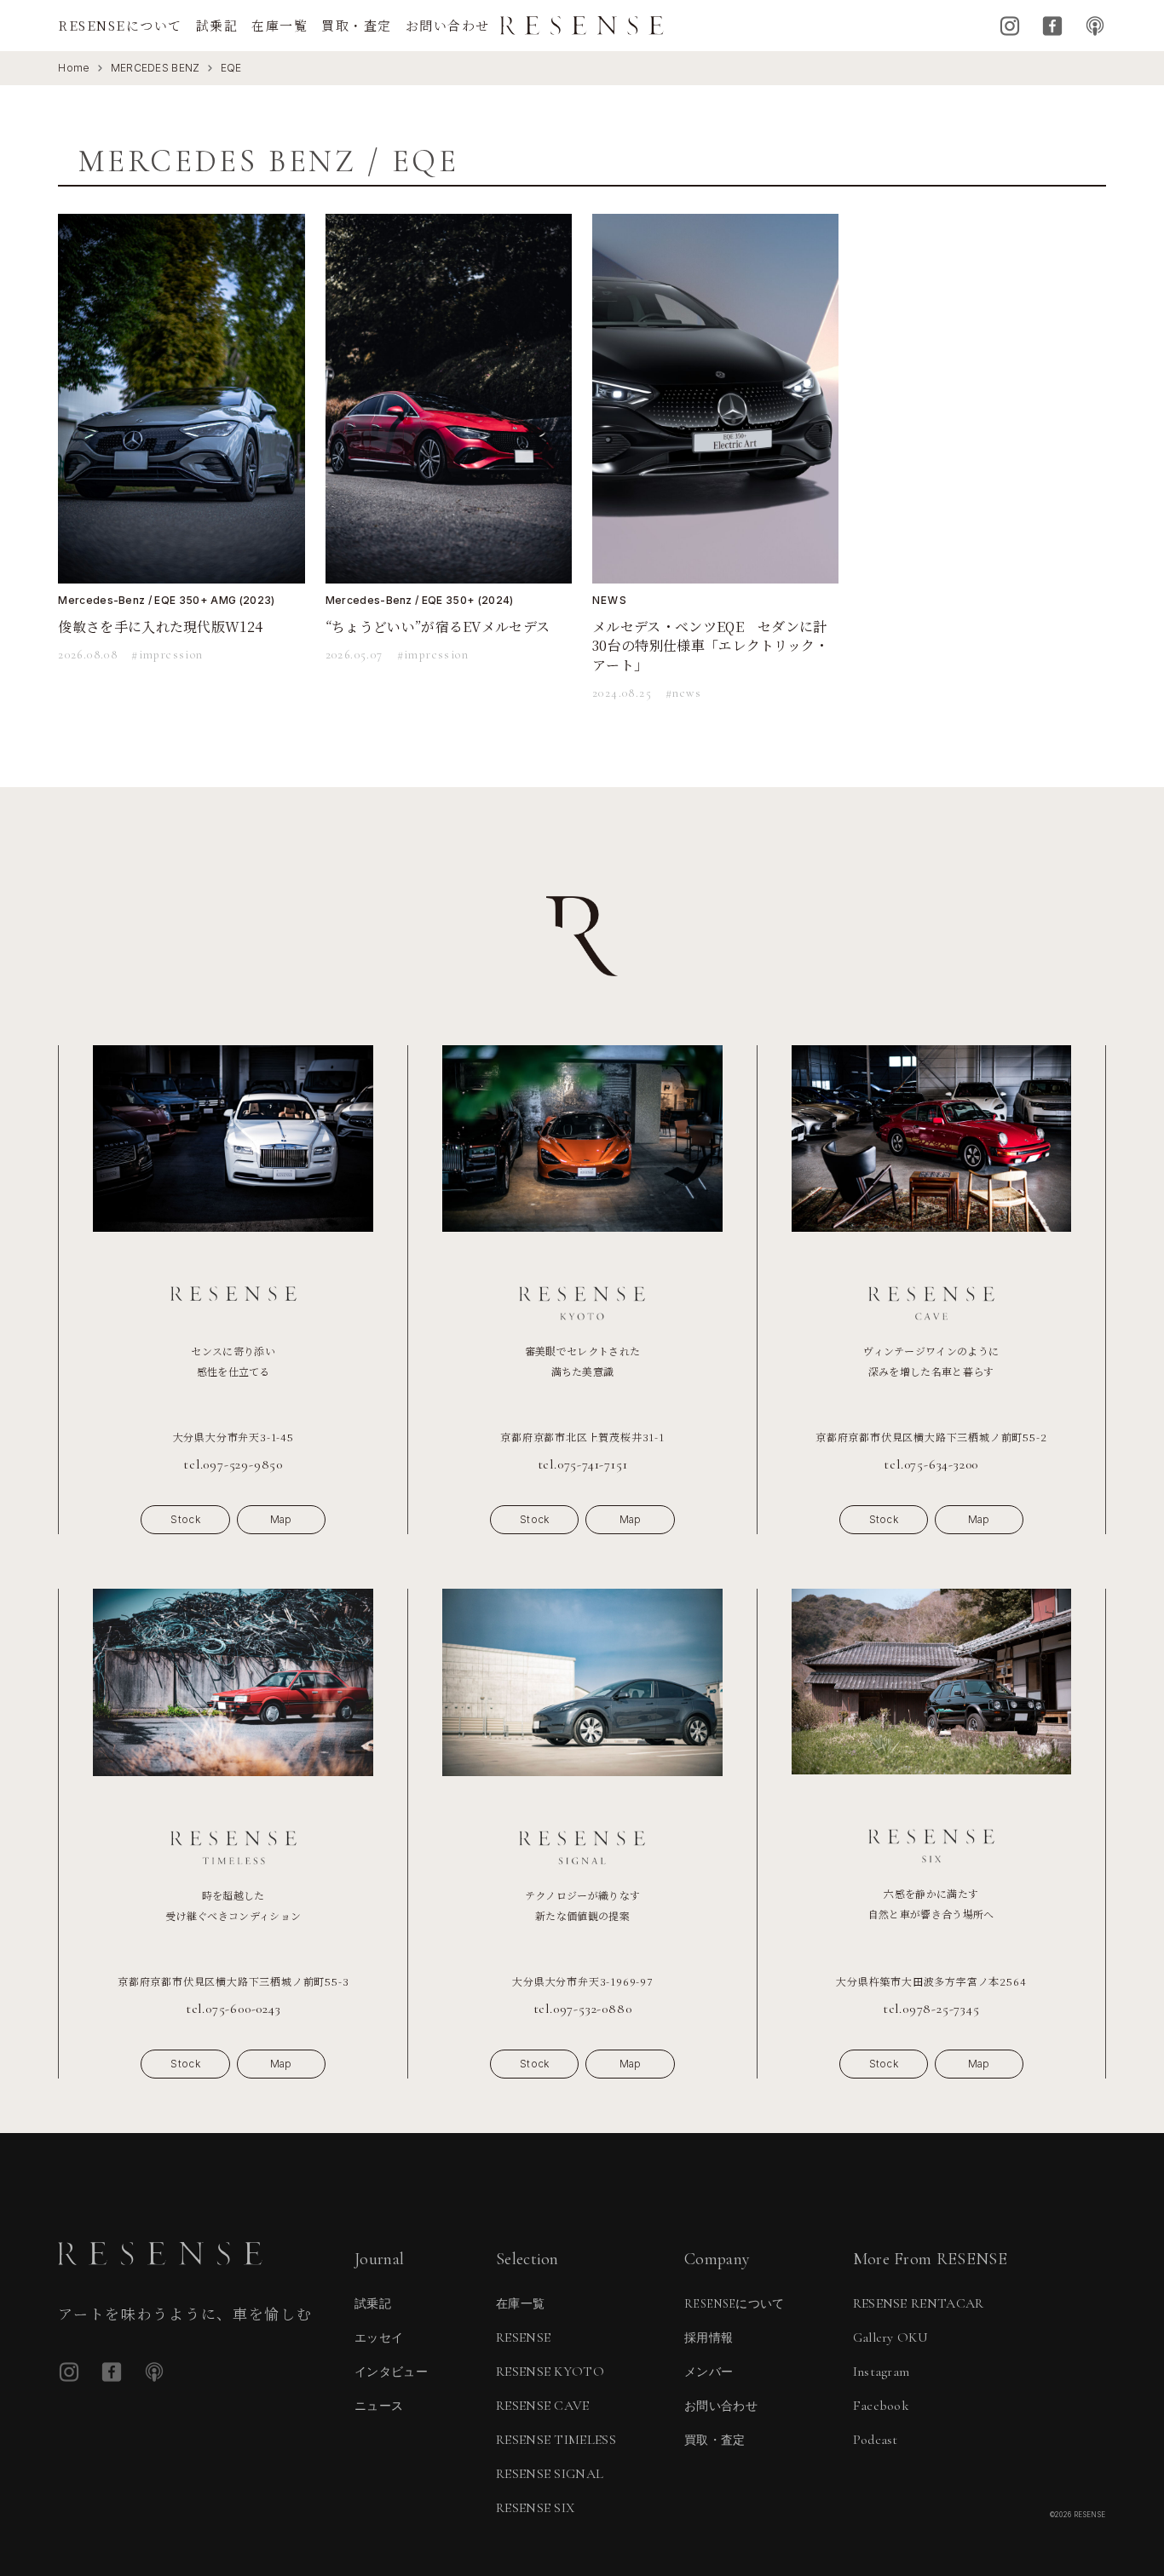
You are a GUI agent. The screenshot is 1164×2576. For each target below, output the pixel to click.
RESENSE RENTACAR (919, 2303)
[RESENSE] (582, 26)
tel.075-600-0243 (233, 2009)
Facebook (1052, 26)
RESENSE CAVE (543, 2406)
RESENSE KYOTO (550, 2372)
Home (74, 68)
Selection (527, 2259)
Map (281, 1519)
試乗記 (217, 25)
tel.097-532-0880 (583, 2009)
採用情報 (709, 2338)
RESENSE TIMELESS (556, 2440)
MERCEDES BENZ (156, 68)
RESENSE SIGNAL (550, 2474)
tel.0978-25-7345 (931, 2009)
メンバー (709, 2372)
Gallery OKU (891, 2337)
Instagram (1010, 26)
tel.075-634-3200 (931, 1464)
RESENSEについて (120, 25)
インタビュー (391, 2372)
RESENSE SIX (536, 2508)
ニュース (379, 2406)
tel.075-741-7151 (583, 1464)
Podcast (1095, 26)
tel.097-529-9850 (233, 1464)
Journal (379, 2259)
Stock (185, 1519)
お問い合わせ (448, 25)
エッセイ (379, 2338)
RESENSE (523, 2337)
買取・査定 (357, 25)
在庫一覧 (279, 25)
